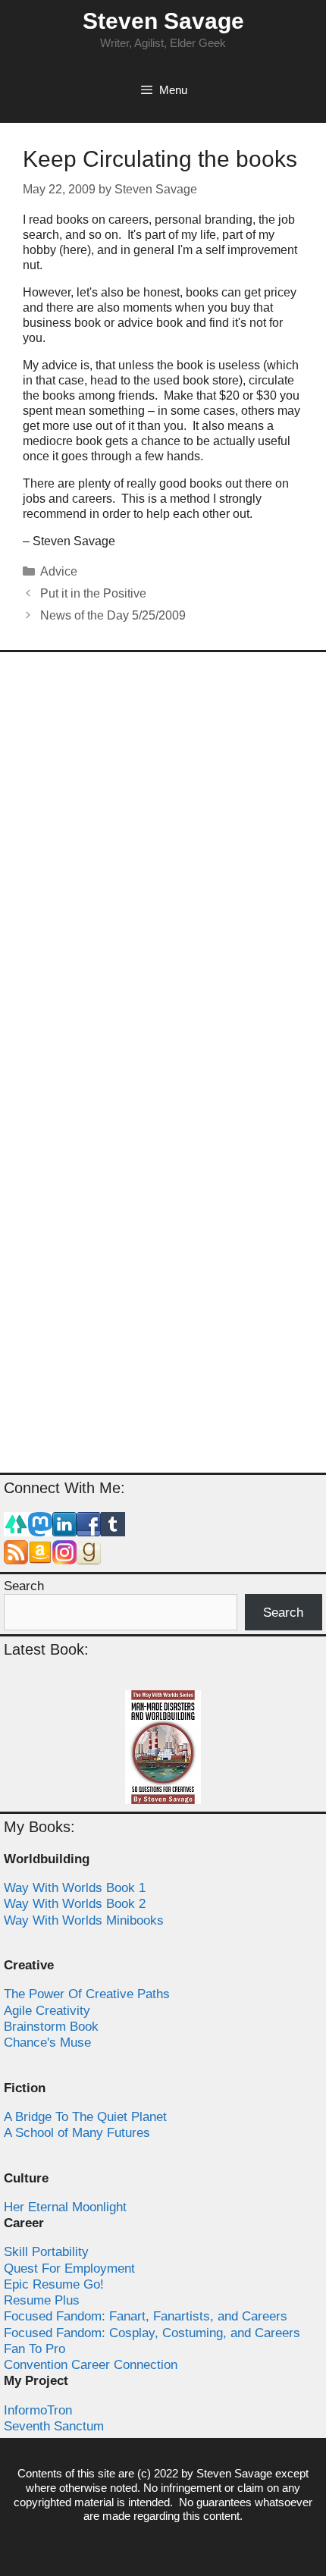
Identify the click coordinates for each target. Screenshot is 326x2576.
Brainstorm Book (51, 2027)
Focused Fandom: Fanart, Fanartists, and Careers (146, 2316)
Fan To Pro (34, 2349)
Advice (59, 571)
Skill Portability (46, 2252)
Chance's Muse (47, 2043)
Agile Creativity (47, 2011)
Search (24, 1586)
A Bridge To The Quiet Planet (85, 2117)
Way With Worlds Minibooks (84, 1920)
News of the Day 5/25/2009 (113, 615)
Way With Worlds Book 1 (75, 1888)
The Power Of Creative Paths (87, 1994)
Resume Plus (42, 2300)
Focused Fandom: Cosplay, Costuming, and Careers (152, 2333)
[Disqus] (163, 864)
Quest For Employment (69, 2269)
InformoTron (38, 2410)
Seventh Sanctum (54, 2426)
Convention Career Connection (91, 2365)
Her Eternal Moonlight (65, 2207)
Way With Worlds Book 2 (75, 1904)
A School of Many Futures (77, 2133)
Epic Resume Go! (54, 2284)
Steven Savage (163, 21)
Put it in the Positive (93, 593)
